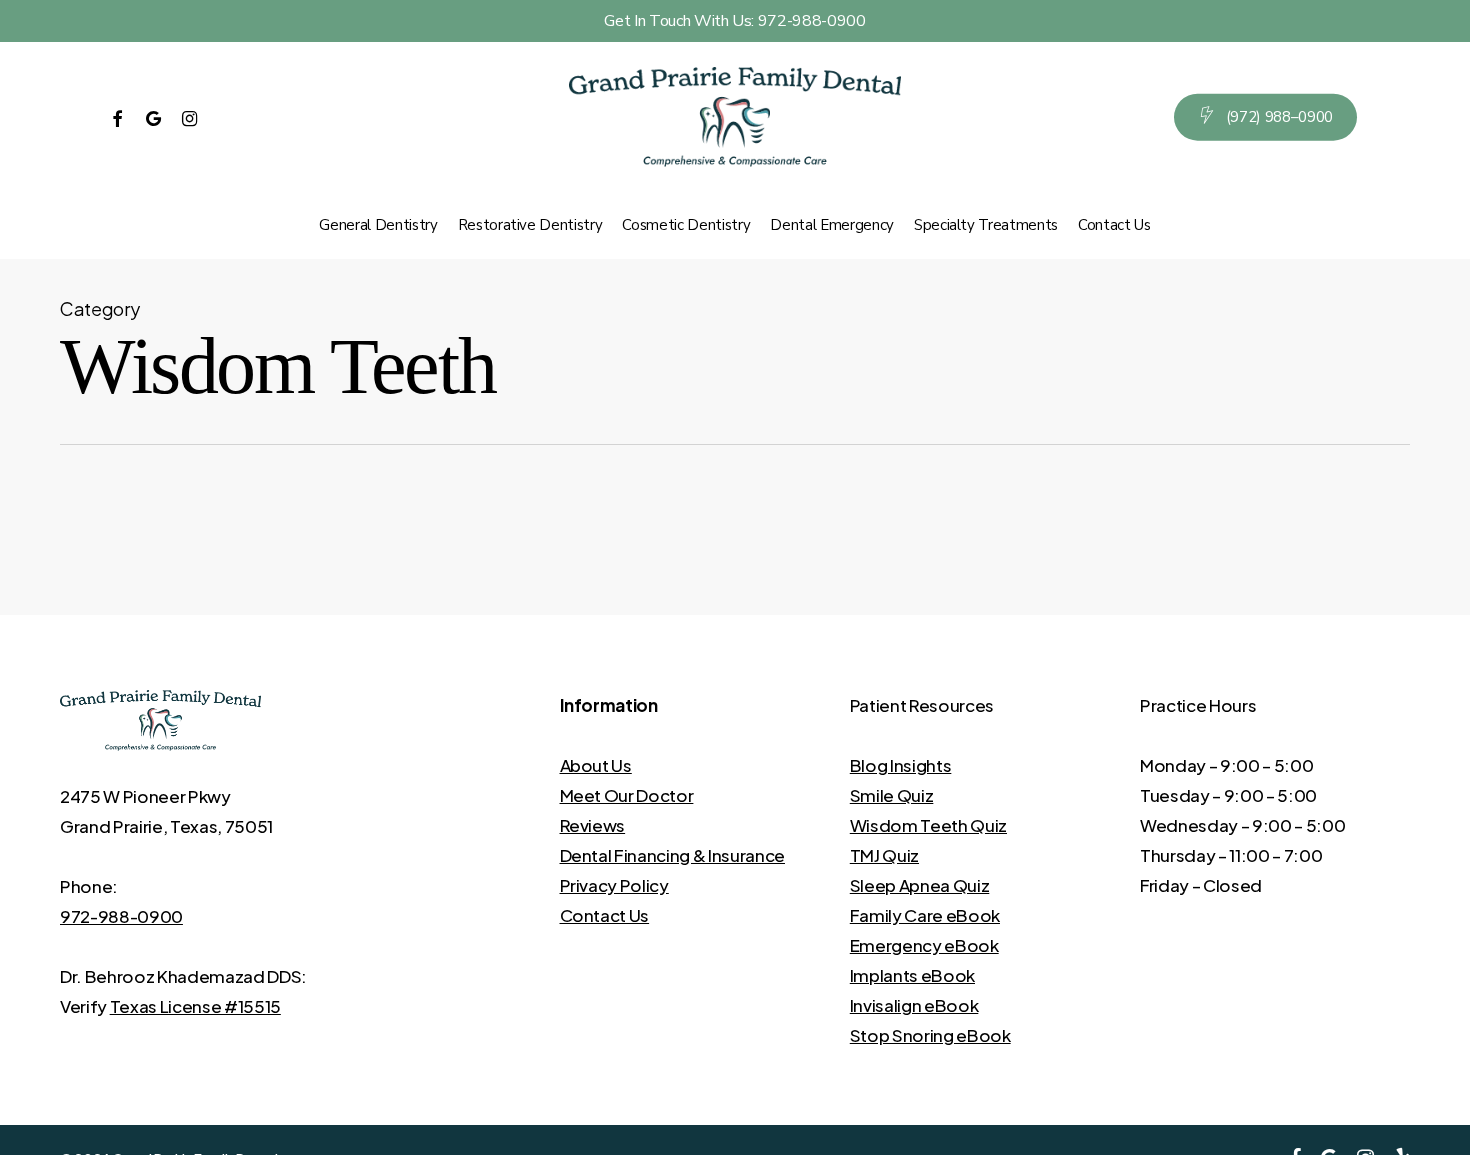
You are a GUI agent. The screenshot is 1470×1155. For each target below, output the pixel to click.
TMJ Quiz (884, 855)
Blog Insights (901, 765)
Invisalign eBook (914, 1005)
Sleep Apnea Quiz (920, 885)
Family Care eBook (925, 915)
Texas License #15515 (195, 1006)
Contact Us (605, 915)
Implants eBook (912, 975)
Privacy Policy (614, 885)
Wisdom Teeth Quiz (928, 825)
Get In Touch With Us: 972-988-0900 (734, 21)
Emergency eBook (924, 945)
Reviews (593, 825)
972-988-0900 (121, 916)
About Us (596, 765)
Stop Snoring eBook (930, 1035)
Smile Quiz (892, 795)
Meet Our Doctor (627, 795)
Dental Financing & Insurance (672, 855)
